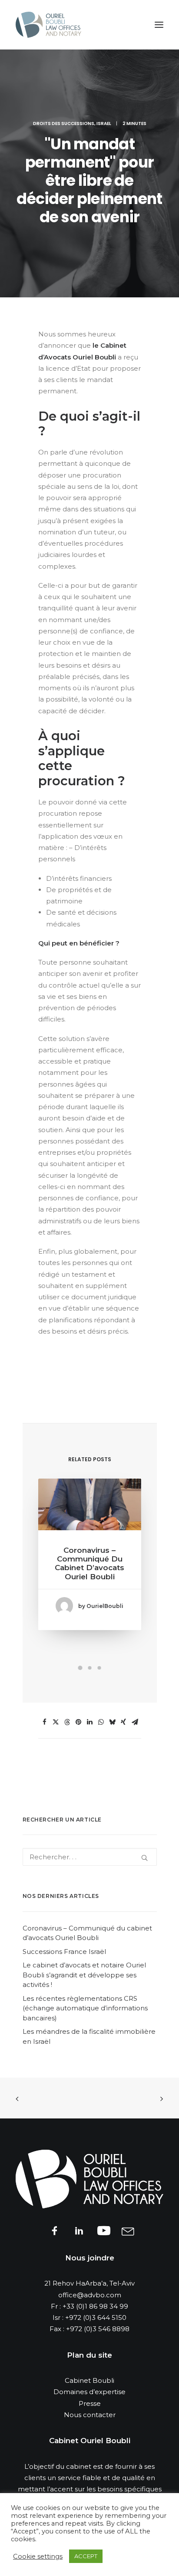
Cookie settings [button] (38, 2556)
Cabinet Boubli (89, 2380)
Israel (104, 124)
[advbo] (48, 25)
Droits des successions (64, 124)
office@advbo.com (90, 2295)
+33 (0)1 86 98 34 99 (95, 2306)
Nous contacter (90, 2415)
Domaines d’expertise (89, 2392)
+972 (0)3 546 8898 (98, 2329)
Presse (90, 2403)
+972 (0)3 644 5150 (96, 2317)
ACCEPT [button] (86, 2556)
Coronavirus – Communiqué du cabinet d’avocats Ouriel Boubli (89, 1563)
